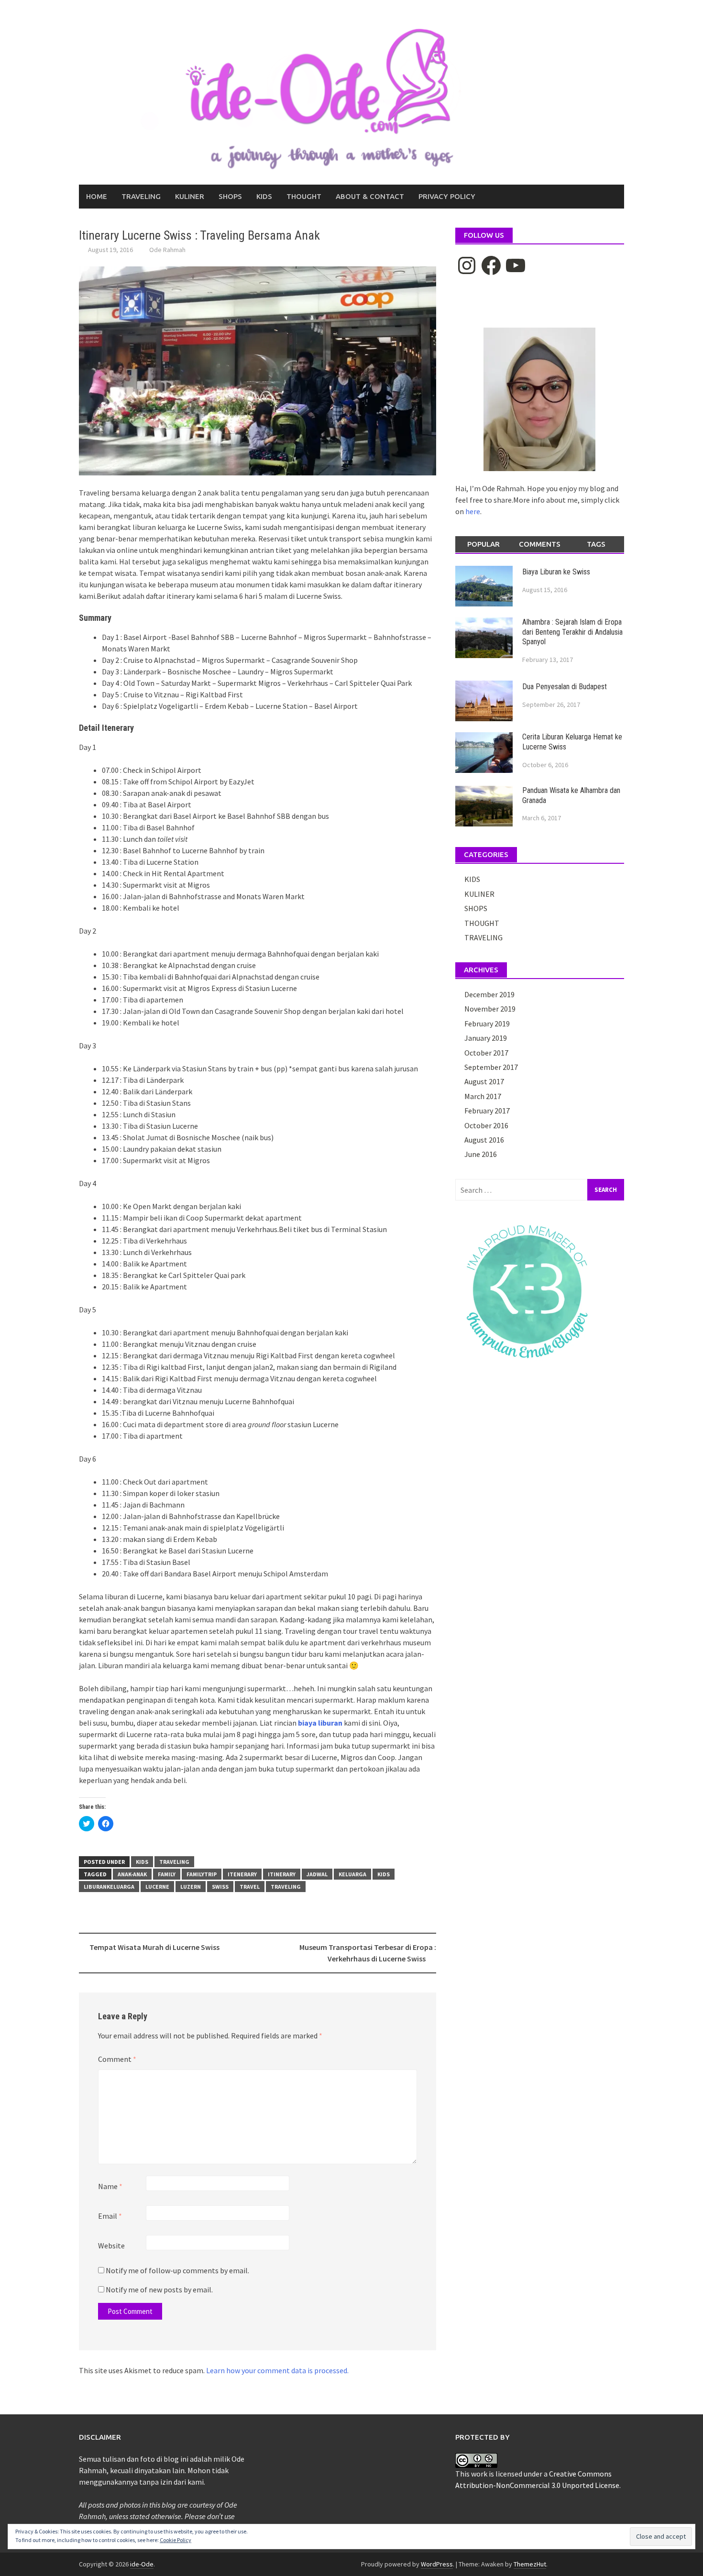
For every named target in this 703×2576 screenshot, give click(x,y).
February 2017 (487, 1111)
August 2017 (484, 1081)
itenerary (242, 1874)
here (473, 511)
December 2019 (489, 994)
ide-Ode (142, 2564)
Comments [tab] (540, 544)
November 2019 (490, 1009)
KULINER (190, 196)
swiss (220, 1887)
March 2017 (483, 1096)
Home (97, 196)
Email (110, 2216)
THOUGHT (304, 196)
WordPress (437, 2564)
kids (384, 1874)
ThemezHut (530, 2564)
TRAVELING (141, 196)
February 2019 (487, 1024)
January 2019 (486, 1038)
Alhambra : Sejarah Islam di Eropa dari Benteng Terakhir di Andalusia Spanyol (572, 632)
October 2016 (486, 1125)
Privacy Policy (447, 196)
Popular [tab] (483, 544)
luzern (191, 1887)
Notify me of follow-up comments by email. (177, 2270)
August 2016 (484, 1140)
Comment (117, 2059)
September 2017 (491, 1067)
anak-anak (132, 1874)
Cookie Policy (176, 2540)
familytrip (202, 1874)
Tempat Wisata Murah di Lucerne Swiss (154, 1947)
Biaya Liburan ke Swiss (556, 572)
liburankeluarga (109, 1887)
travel (250, 1887)
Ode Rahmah (167, 250)
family (167, 1874)
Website (111, 2246)
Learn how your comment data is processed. (277, 2370)
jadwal (317, 1874)
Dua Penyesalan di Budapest (565, 687)
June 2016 (481, 1154)
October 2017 (486, 1053)
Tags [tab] (596, 544)
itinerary (282, 1874)
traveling (286, 1887)
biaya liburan (320, 1723)
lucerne (157, 1887)
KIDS (264, 196)
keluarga (352, 1874)
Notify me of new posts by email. (159, 2290)
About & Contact (370, 196)
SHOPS (230, 196)
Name (110, 2186)
